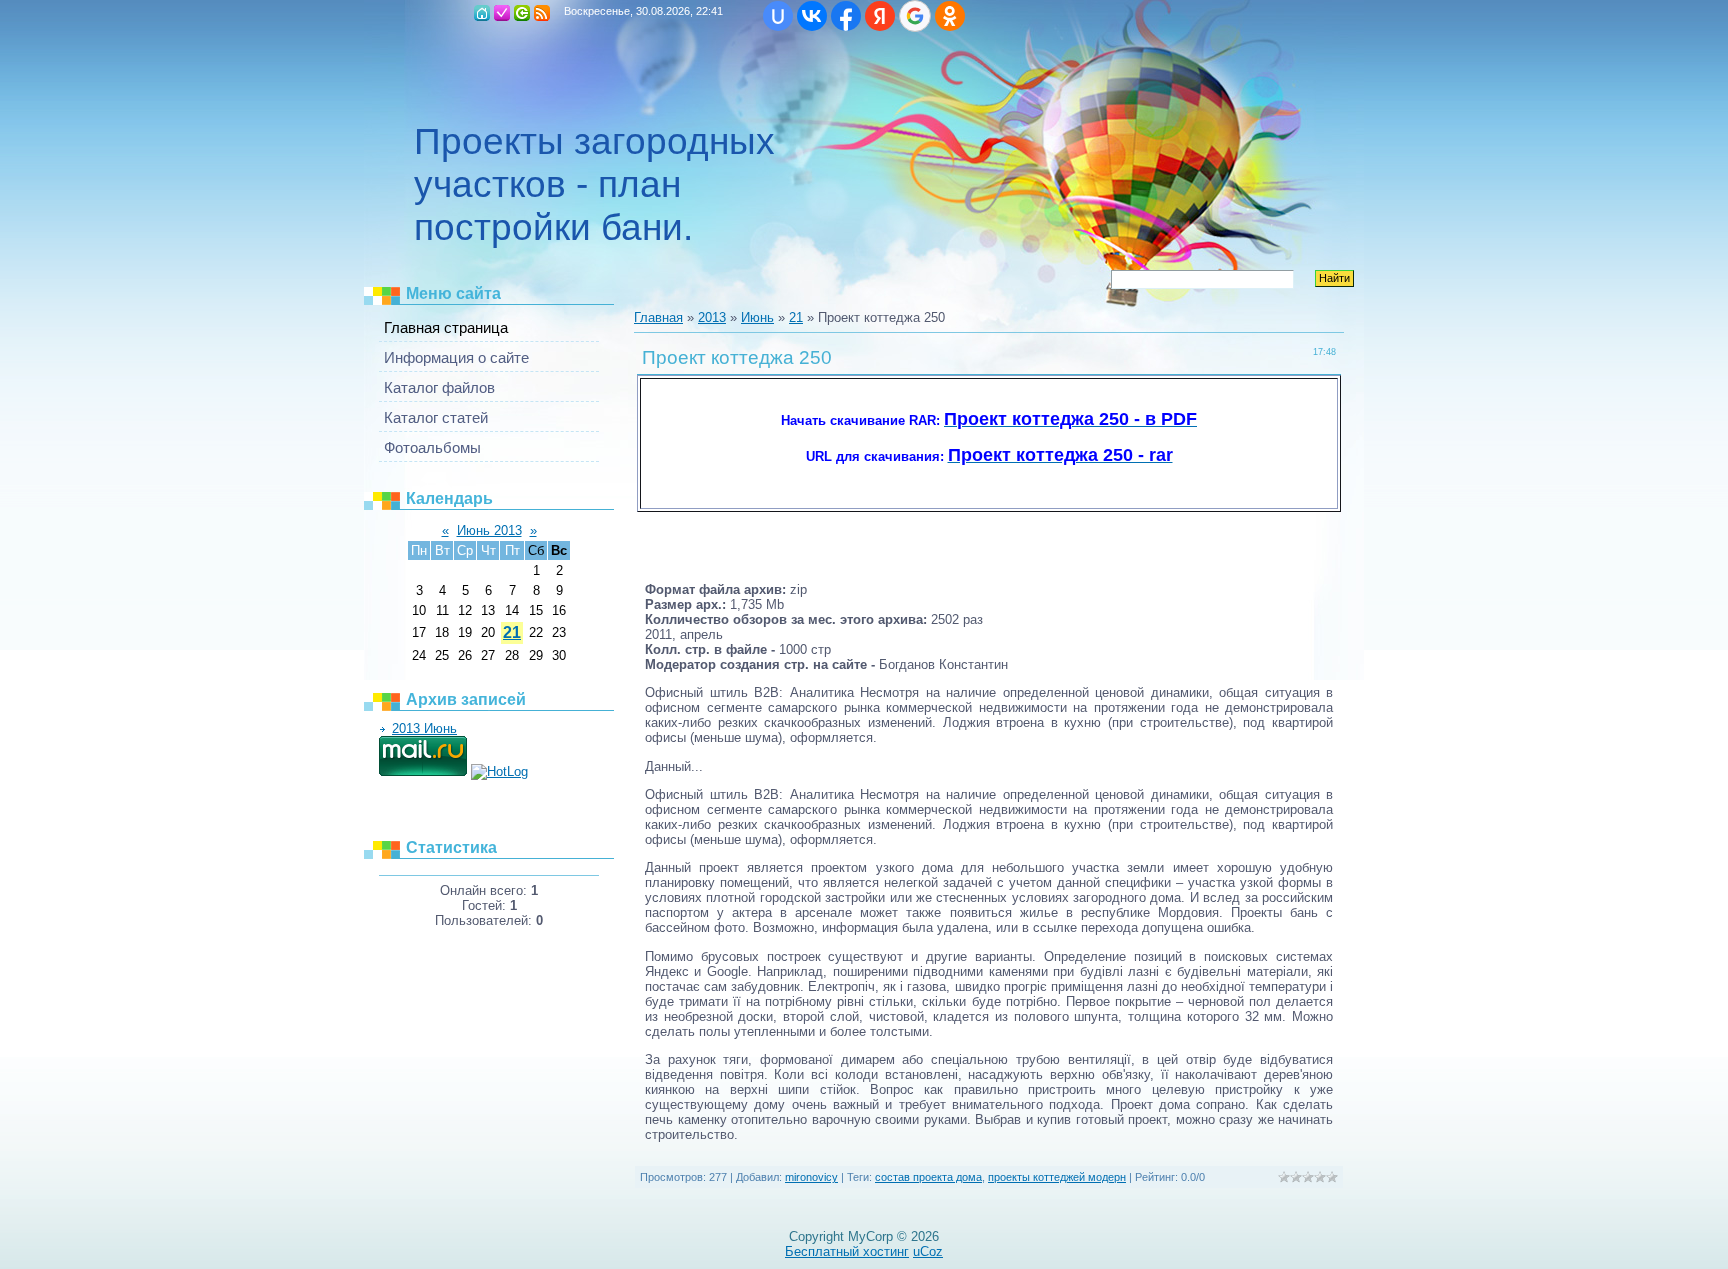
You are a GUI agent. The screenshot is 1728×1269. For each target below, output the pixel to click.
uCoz (928, 1251)
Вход (522, 13)
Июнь (757, 317)
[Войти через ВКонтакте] (812, 16)
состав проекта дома (928, 1177)
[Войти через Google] (915, 16)
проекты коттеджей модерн (1057, 1177)
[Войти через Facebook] (846, 16)
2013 (712, 317)
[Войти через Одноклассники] (950, 16)
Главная (482, 13)
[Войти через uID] (778, 16)
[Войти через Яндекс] (880, 16)
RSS (542, 13)
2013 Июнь (424, 728)
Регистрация (502, 13)
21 (512, 632)
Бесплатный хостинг (847, 1251)
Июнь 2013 (489, 530)
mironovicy (811, 1177)
